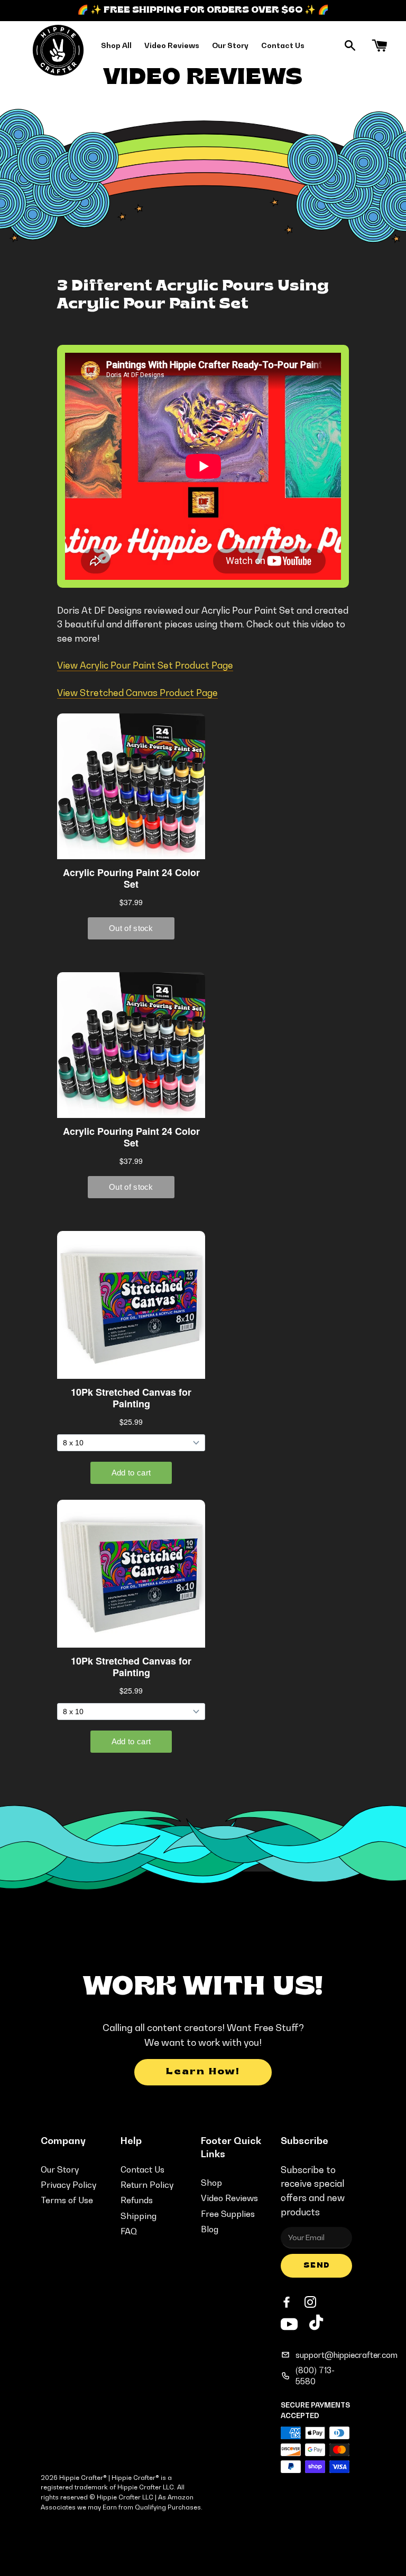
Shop (211, 2183)
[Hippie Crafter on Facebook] (288, 2302)
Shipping (139, 2216)
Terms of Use (67, 2200)
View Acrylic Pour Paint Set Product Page (145, 665)
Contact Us (283, 45)
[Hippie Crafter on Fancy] (316, 2325)
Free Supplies (228, 2214)
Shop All (116, 45)
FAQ (129, 2231)
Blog (210, 2229)
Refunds (137, 2200)
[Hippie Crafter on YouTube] (289, 2323)
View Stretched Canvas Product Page (137, 693)
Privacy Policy (68, 2185)
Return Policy (147, 2185)
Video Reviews (172, 45)
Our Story (230, 45)
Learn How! (203, 2072)
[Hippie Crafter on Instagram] (311, 2302)
